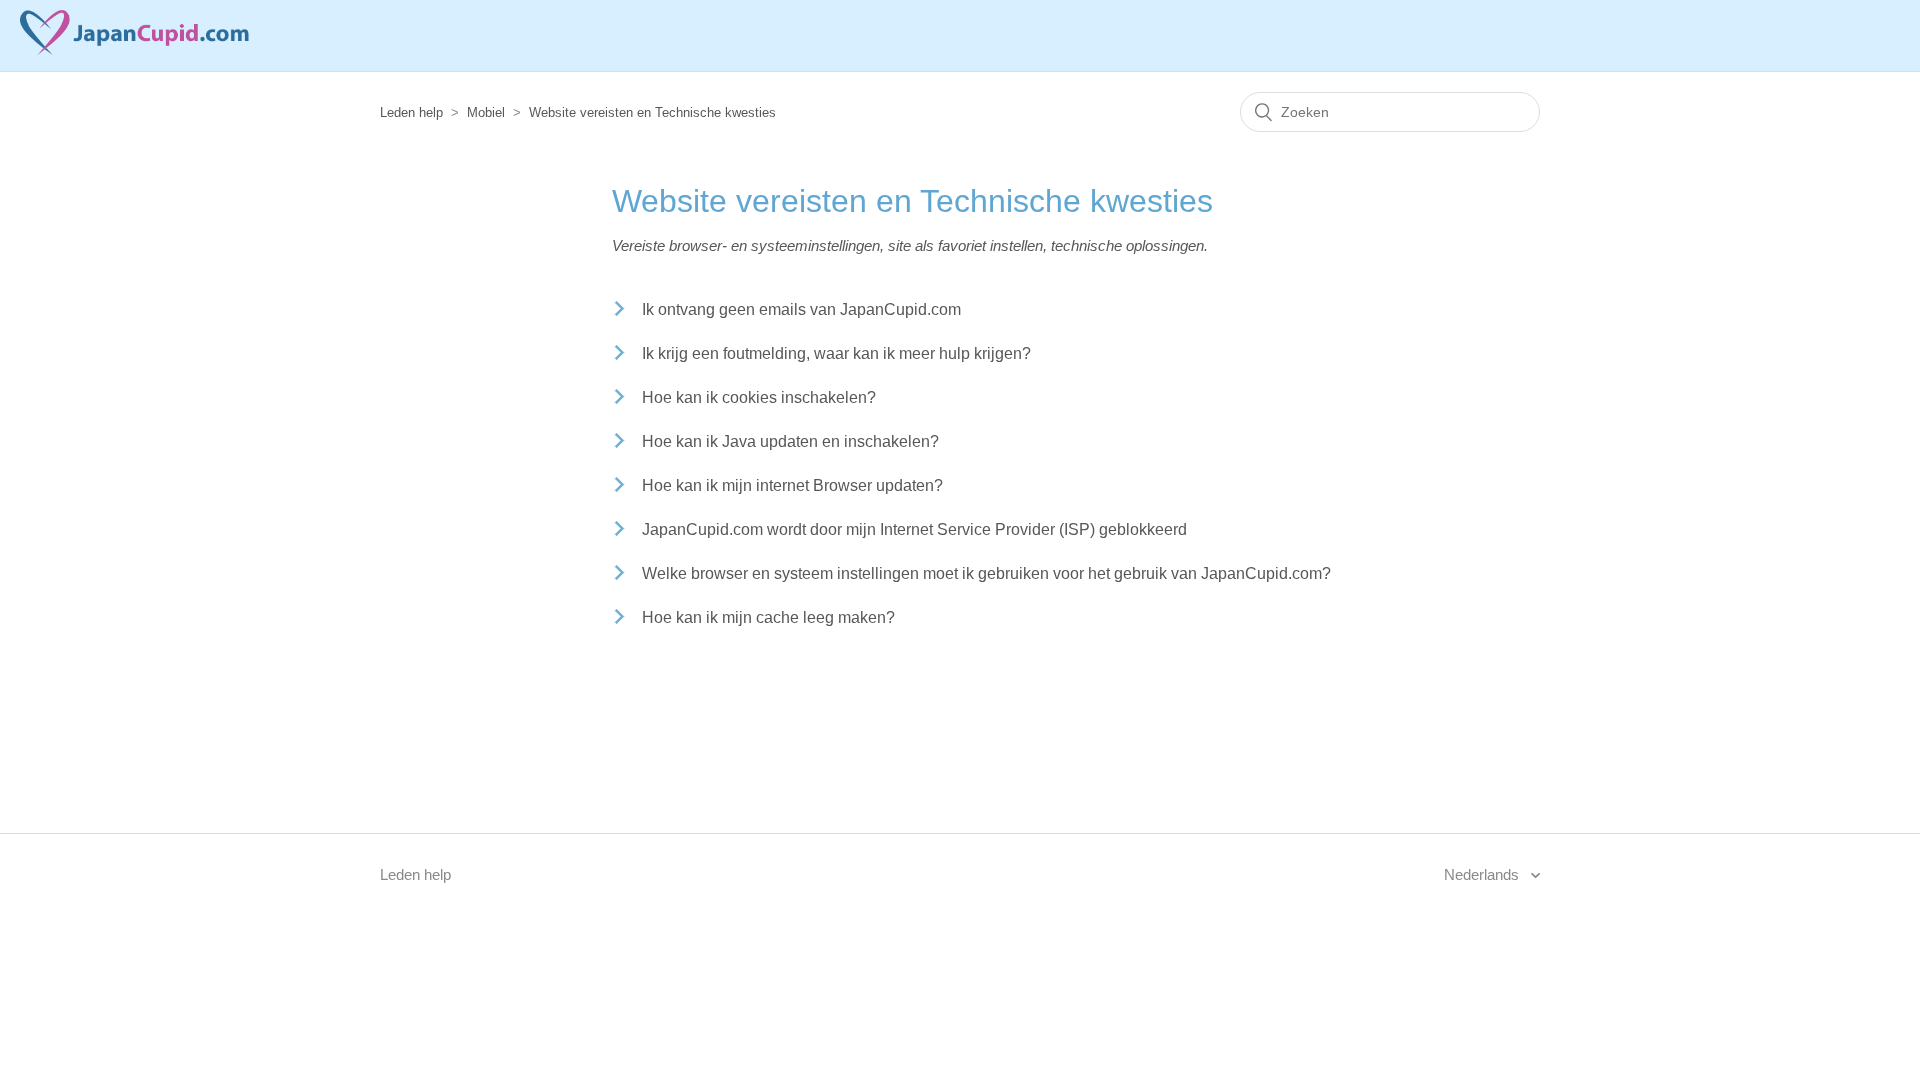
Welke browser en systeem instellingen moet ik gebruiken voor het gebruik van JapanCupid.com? (986, 573)
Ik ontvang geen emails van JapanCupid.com (801, 309)
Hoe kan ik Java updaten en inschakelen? (790, 441)
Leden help (411, 112)
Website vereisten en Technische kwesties (652, 112)
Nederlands (1483, 874)
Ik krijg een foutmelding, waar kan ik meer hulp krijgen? (836, 353)
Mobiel (486, 112)
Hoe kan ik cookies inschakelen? (759, 397)
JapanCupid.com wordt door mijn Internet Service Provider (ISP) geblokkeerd (914, 529)
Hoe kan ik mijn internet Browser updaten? (792, 485)
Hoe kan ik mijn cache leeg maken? (768, 617)
